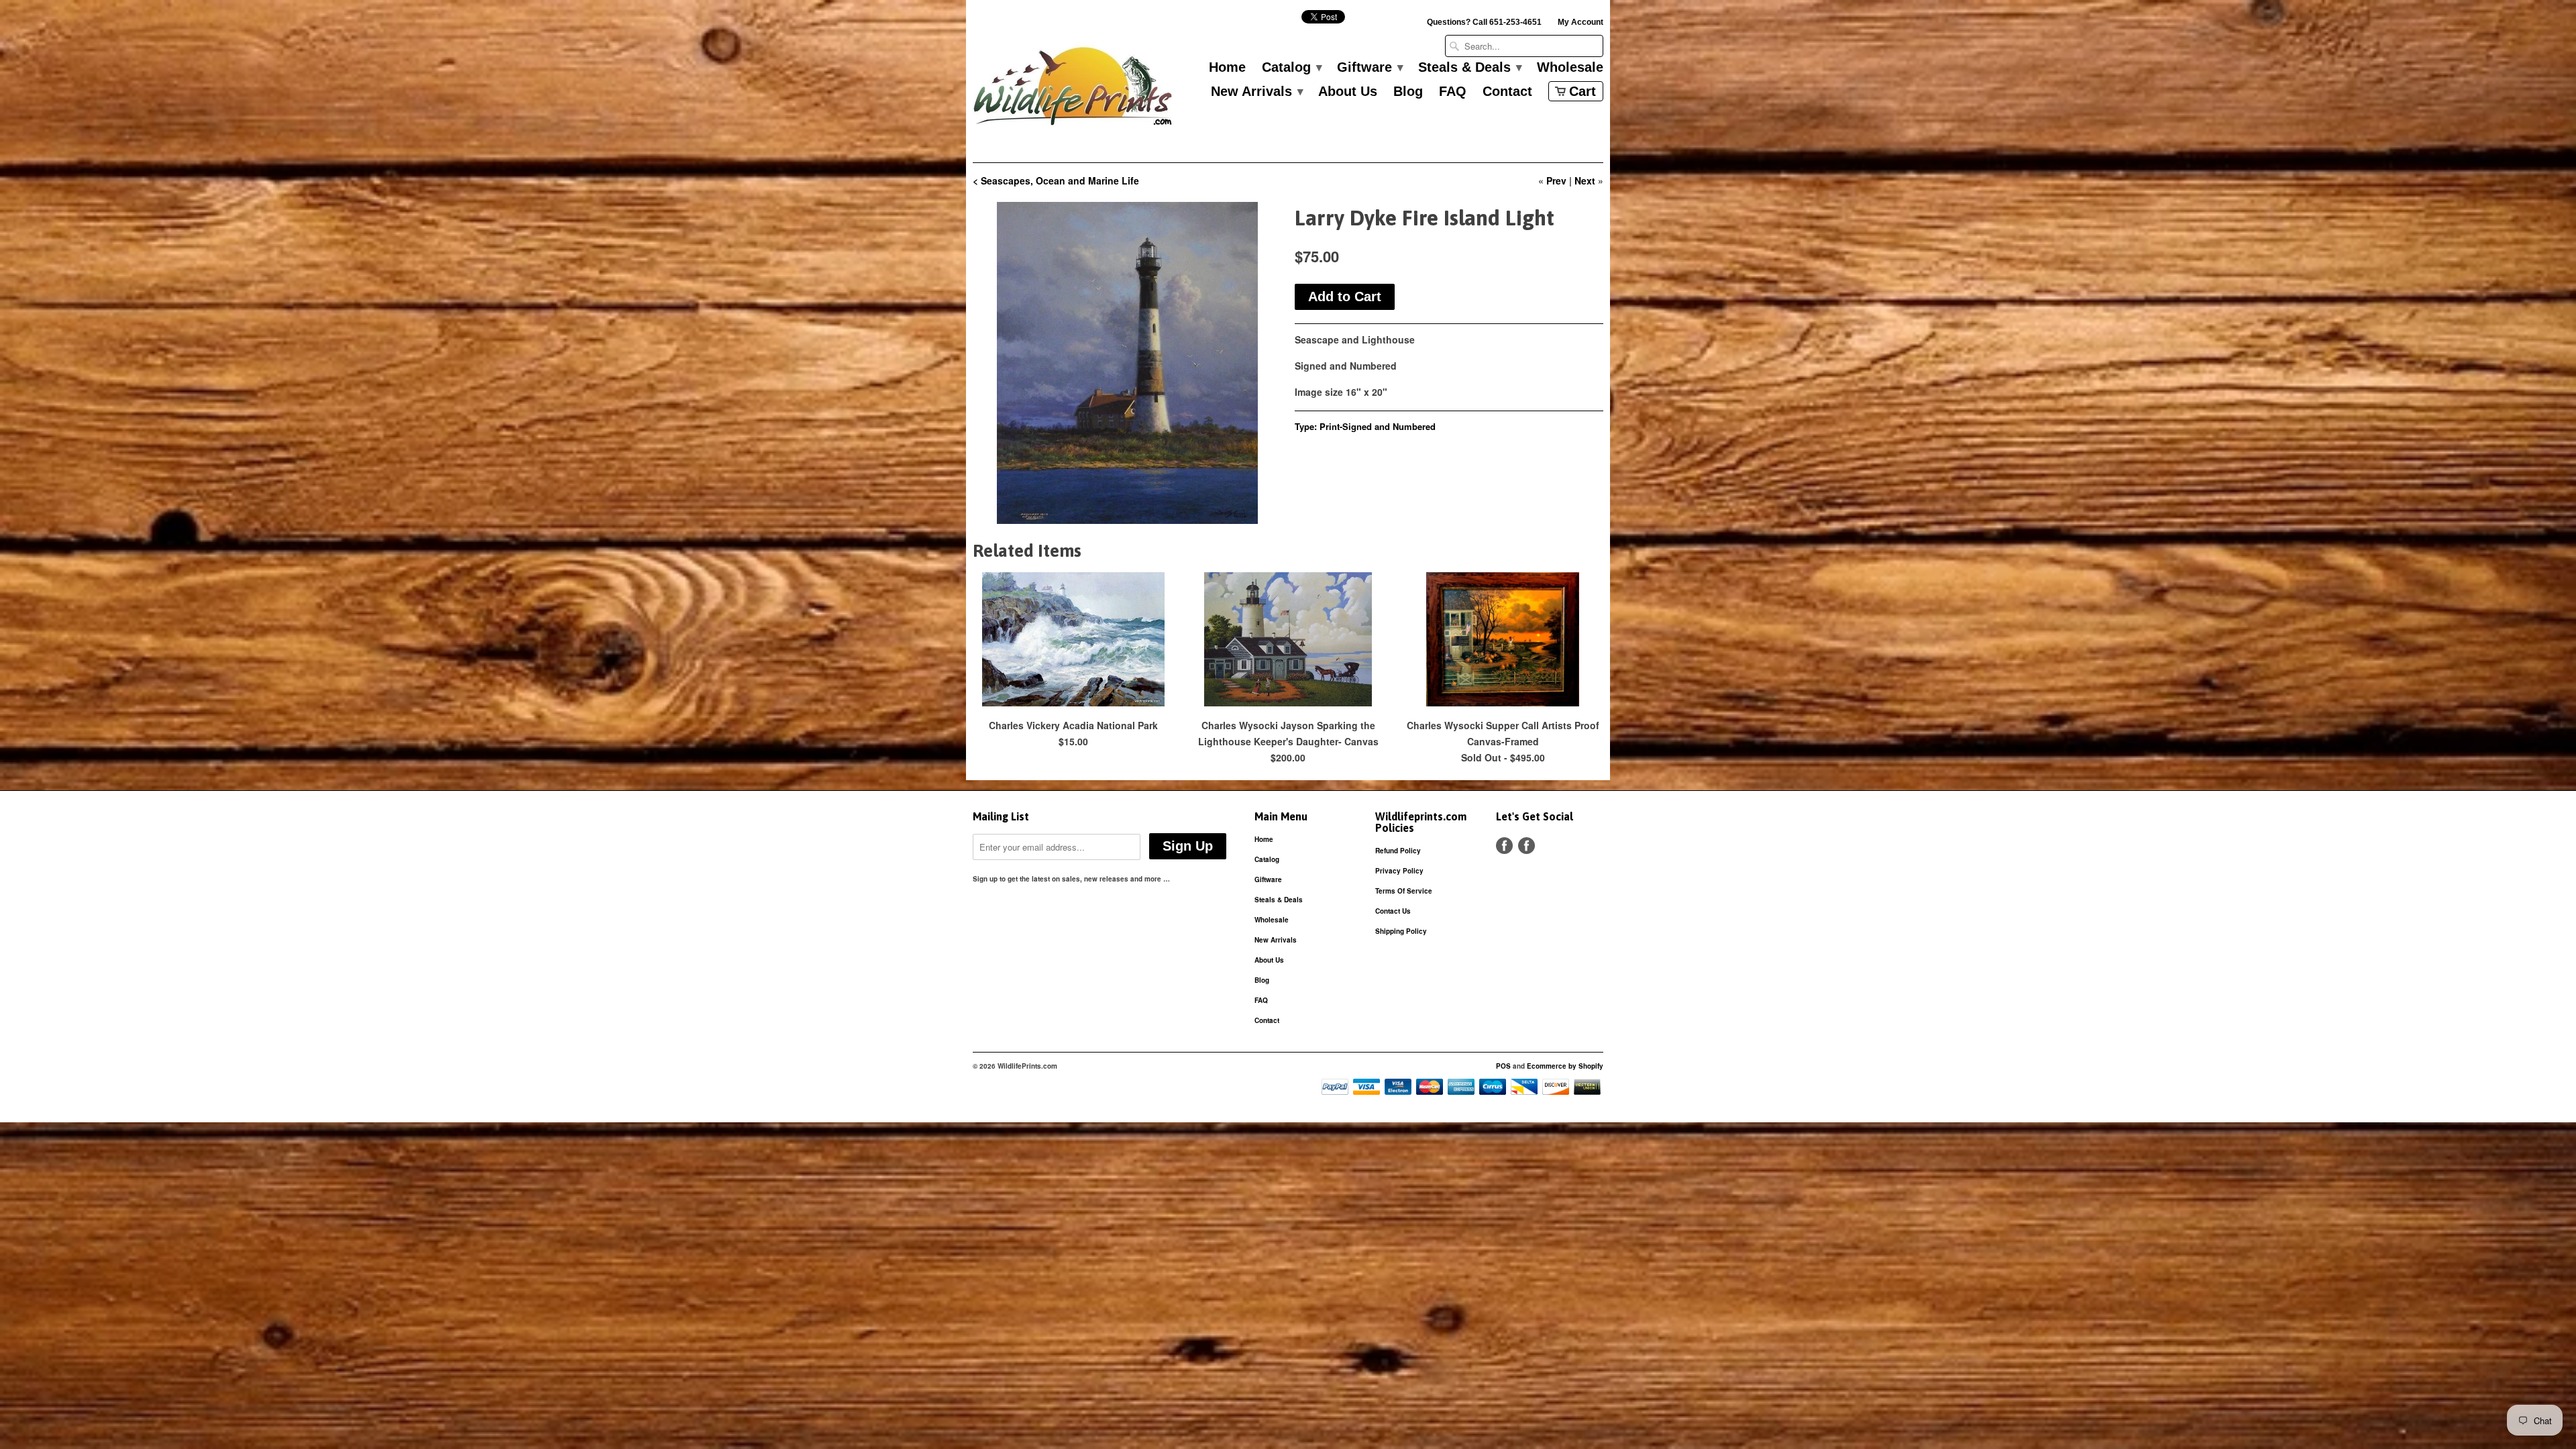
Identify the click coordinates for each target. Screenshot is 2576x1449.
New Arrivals (1256, 92)
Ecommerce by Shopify (1565, 1066)
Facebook (1504, 846)
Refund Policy (1398, 851)
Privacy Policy (1399, 871)
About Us (1348, 92)
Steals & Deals (1469, 68)
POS (1503, 1066)
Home (1227, 68)
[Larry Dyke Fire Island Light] (1127, 363)
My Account (1580, 22)
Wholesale (1570, 68)
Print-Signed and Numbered (1378, 426)
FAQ (1453, 92)
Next (1585, 180)
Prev (1556, 180)
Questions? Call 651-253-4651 (1484, 22)
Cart (1582, 91)
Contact (1507, 92)
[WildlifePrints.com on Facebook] (1526, 846)
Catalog (1291, 68)
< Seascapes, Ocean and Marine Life (1056, 180)
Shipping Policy (1401, 931)
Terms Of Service (1404, 891)
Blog (1408, 92)
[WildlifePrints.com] (1073, 90)
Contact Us (1393, 911)
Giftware (1370, 68)
